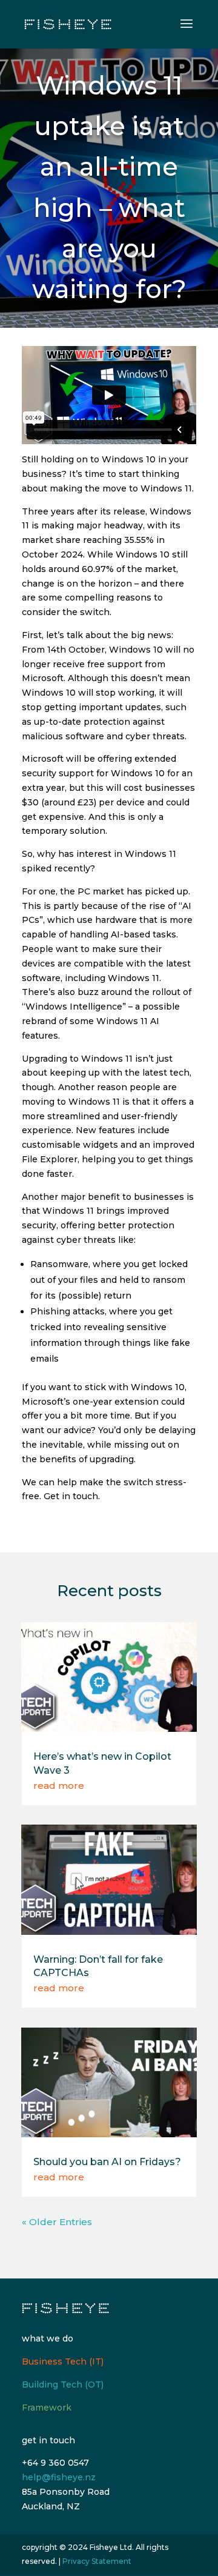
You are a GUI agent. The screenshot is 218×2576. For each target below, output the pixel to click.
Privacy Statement (97, 2561)
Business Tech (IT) (63, 2361)
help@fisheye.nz (59, 2477)
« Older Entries (57, 2222)
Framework (47, 2408)
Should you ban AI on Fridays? (107, 2162)
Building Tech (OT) (63, 2385)
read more (59, 1786)
